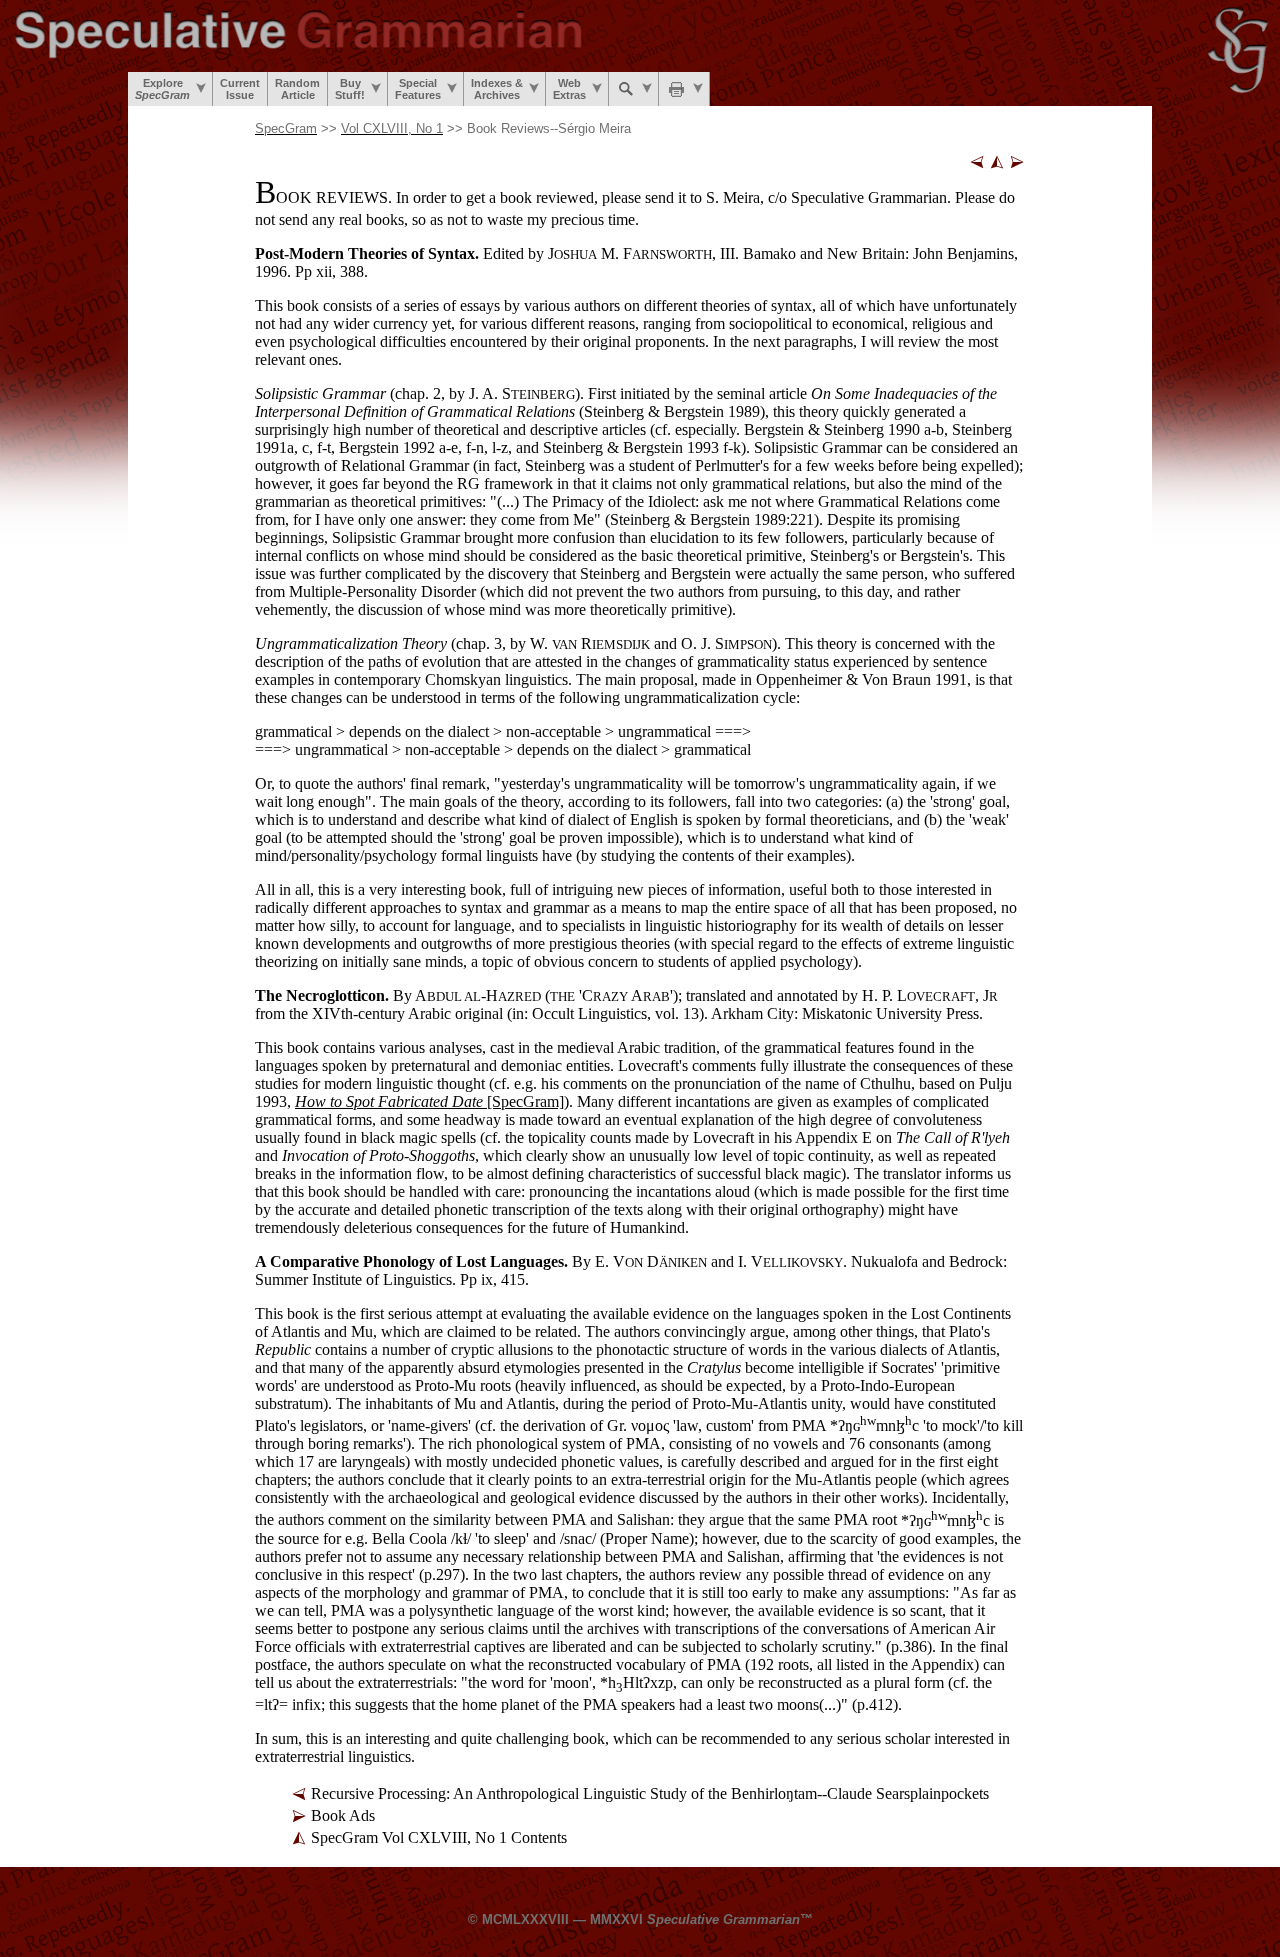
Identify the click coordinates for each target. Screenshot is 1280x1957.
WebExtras (569, 89)
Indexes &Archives (497, 89)
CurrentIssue (240, 89)
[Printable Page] (684, 89)
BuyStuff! (350, 89)
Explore (162, 89)
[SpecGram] (429, 1101)
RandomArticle (297, 89)
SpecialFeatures (418, 89)
